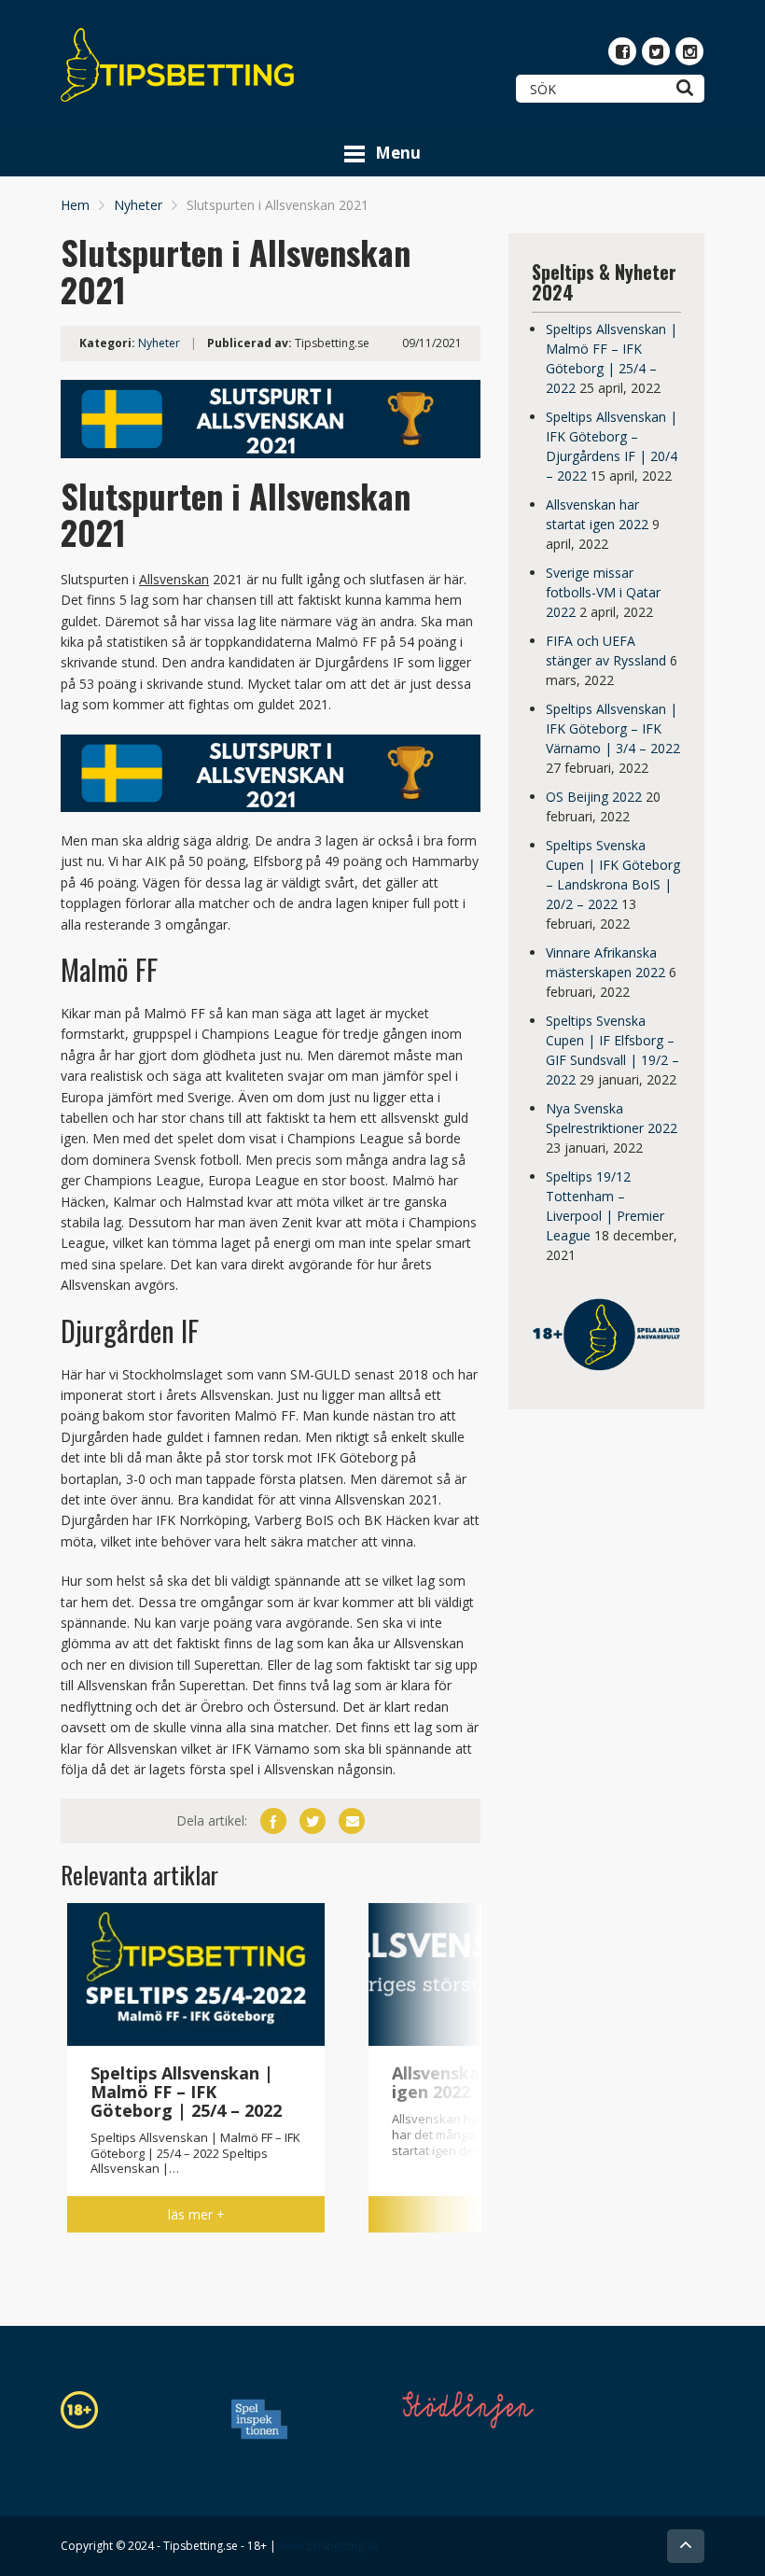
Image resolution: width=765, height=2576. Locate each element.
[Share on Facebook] (273, 1821)
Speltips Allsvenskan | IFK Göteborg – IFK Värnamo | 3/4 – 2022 (613, 728)
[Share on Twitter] (313, 1821)
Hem (75, 205)
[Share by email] (352, 1821)
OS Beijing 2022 (594, 797)
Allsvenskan (174, 579)
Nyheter (138, 205)
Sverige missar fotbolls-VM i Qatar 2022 (603, 592)
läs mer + (196, 2214)
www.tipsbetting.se (329, 2546)
